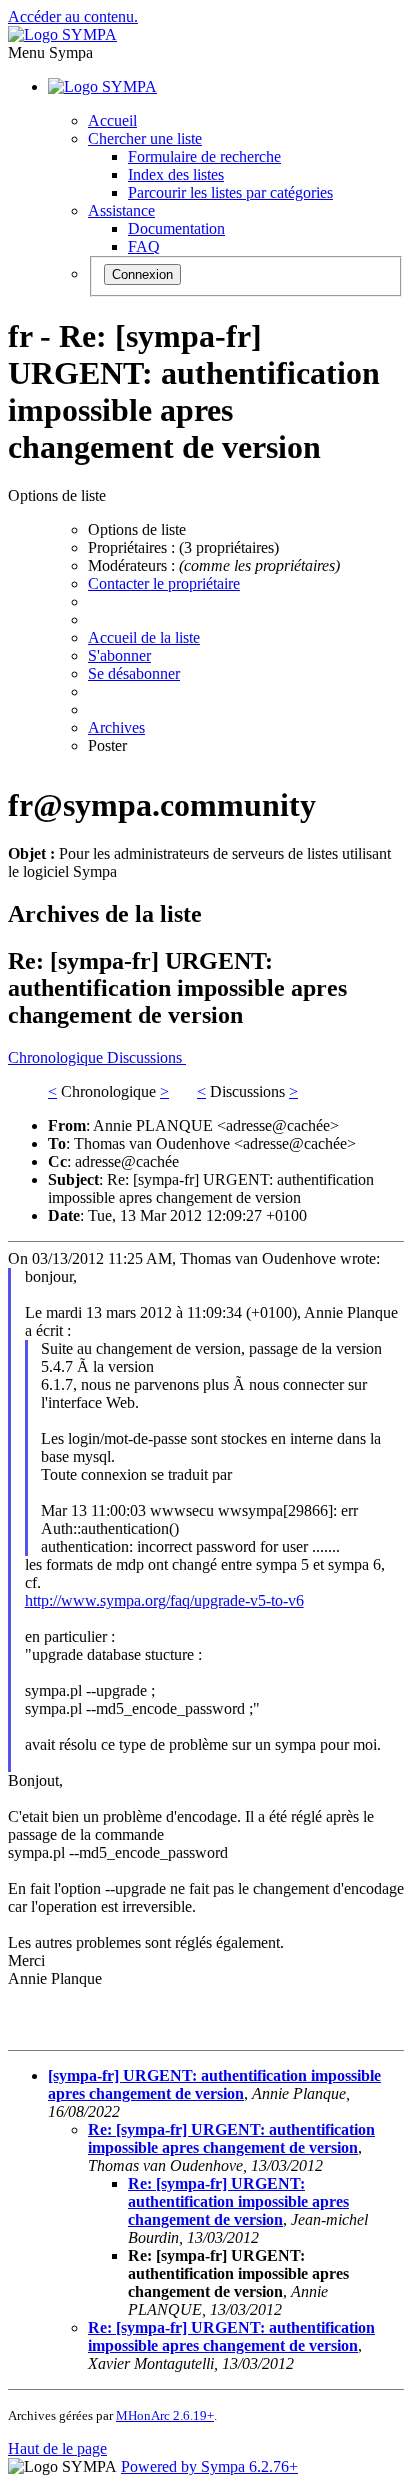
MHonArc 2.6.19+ (165, 2415)
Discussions (146, 1057)
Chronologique (57, 1057)
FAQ (144, 246)
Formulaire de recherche (204, 156)
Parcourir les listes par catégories (230, 192)
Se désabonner (134, 673)
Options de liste (137, 529)
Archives (116, 727)
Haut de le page (57, 2448)
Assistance (121, 210)
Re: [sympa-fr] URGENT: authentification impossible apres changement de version (231, 2138)
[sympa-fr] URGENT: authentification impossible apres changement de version (214, 2084)
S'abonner (119, 655)
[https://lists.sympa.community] (62, 34)
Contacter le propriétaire (164, 583)
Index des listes (176, 174)
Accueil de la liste (144, 637)
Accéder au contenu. (73, 16)
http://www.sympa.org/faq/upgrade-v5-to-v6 (164, 1600)
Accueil (112, 120)
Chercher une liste (145, 138)
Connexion (142, 274)
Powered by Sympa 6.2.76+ (209, 2466)
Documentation (176, 228)
